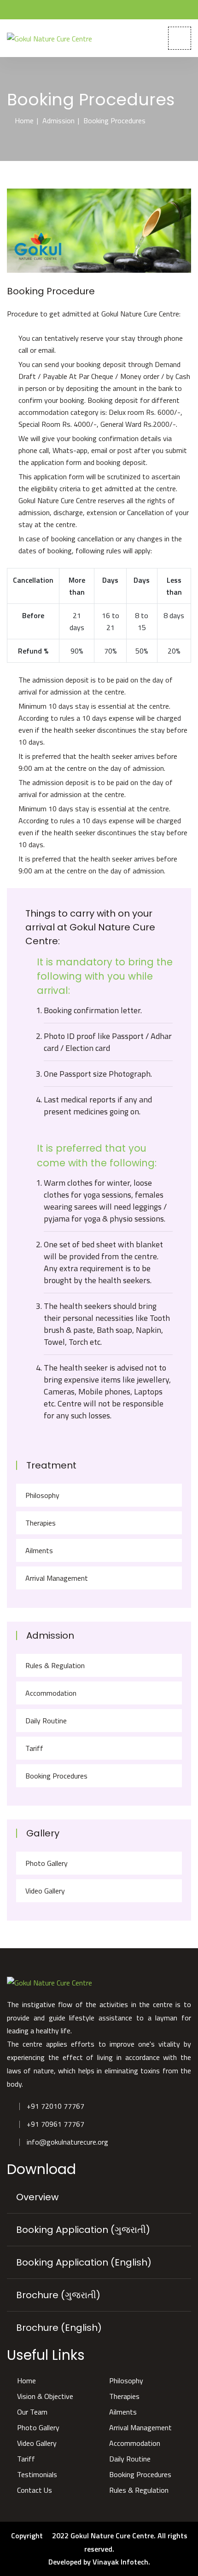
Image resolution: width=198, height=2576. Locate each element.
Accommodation (51, 1693)
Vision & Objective (45, 2396)
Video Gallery (45, 1891)
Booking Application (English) (84, 2262)
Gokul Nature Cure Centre (112, 2536)
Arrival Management (57, 1578)
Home (24, 120)
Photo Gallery (47, 1863)
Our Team (32, 2412)
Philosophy (42, 1495)
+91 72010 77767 (55, 2106)
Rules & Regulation (55, 1665)
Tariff (34, 1748)
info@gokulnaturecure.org (67, 2142)
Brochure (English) (59, 2328)
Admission (58, 120)
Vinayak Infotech (120, 2562)
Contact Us (35, 2490)
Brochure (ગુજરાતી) (58, 2295)
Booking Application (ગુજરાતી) (83, 2230)
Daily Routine (46, 1721)
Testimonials (37, 2474)
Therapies (41, 1523)
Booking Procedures (56, 1776)
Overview (37, 2197)
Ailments (39, 1550)
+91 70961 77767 (55, 2124)
